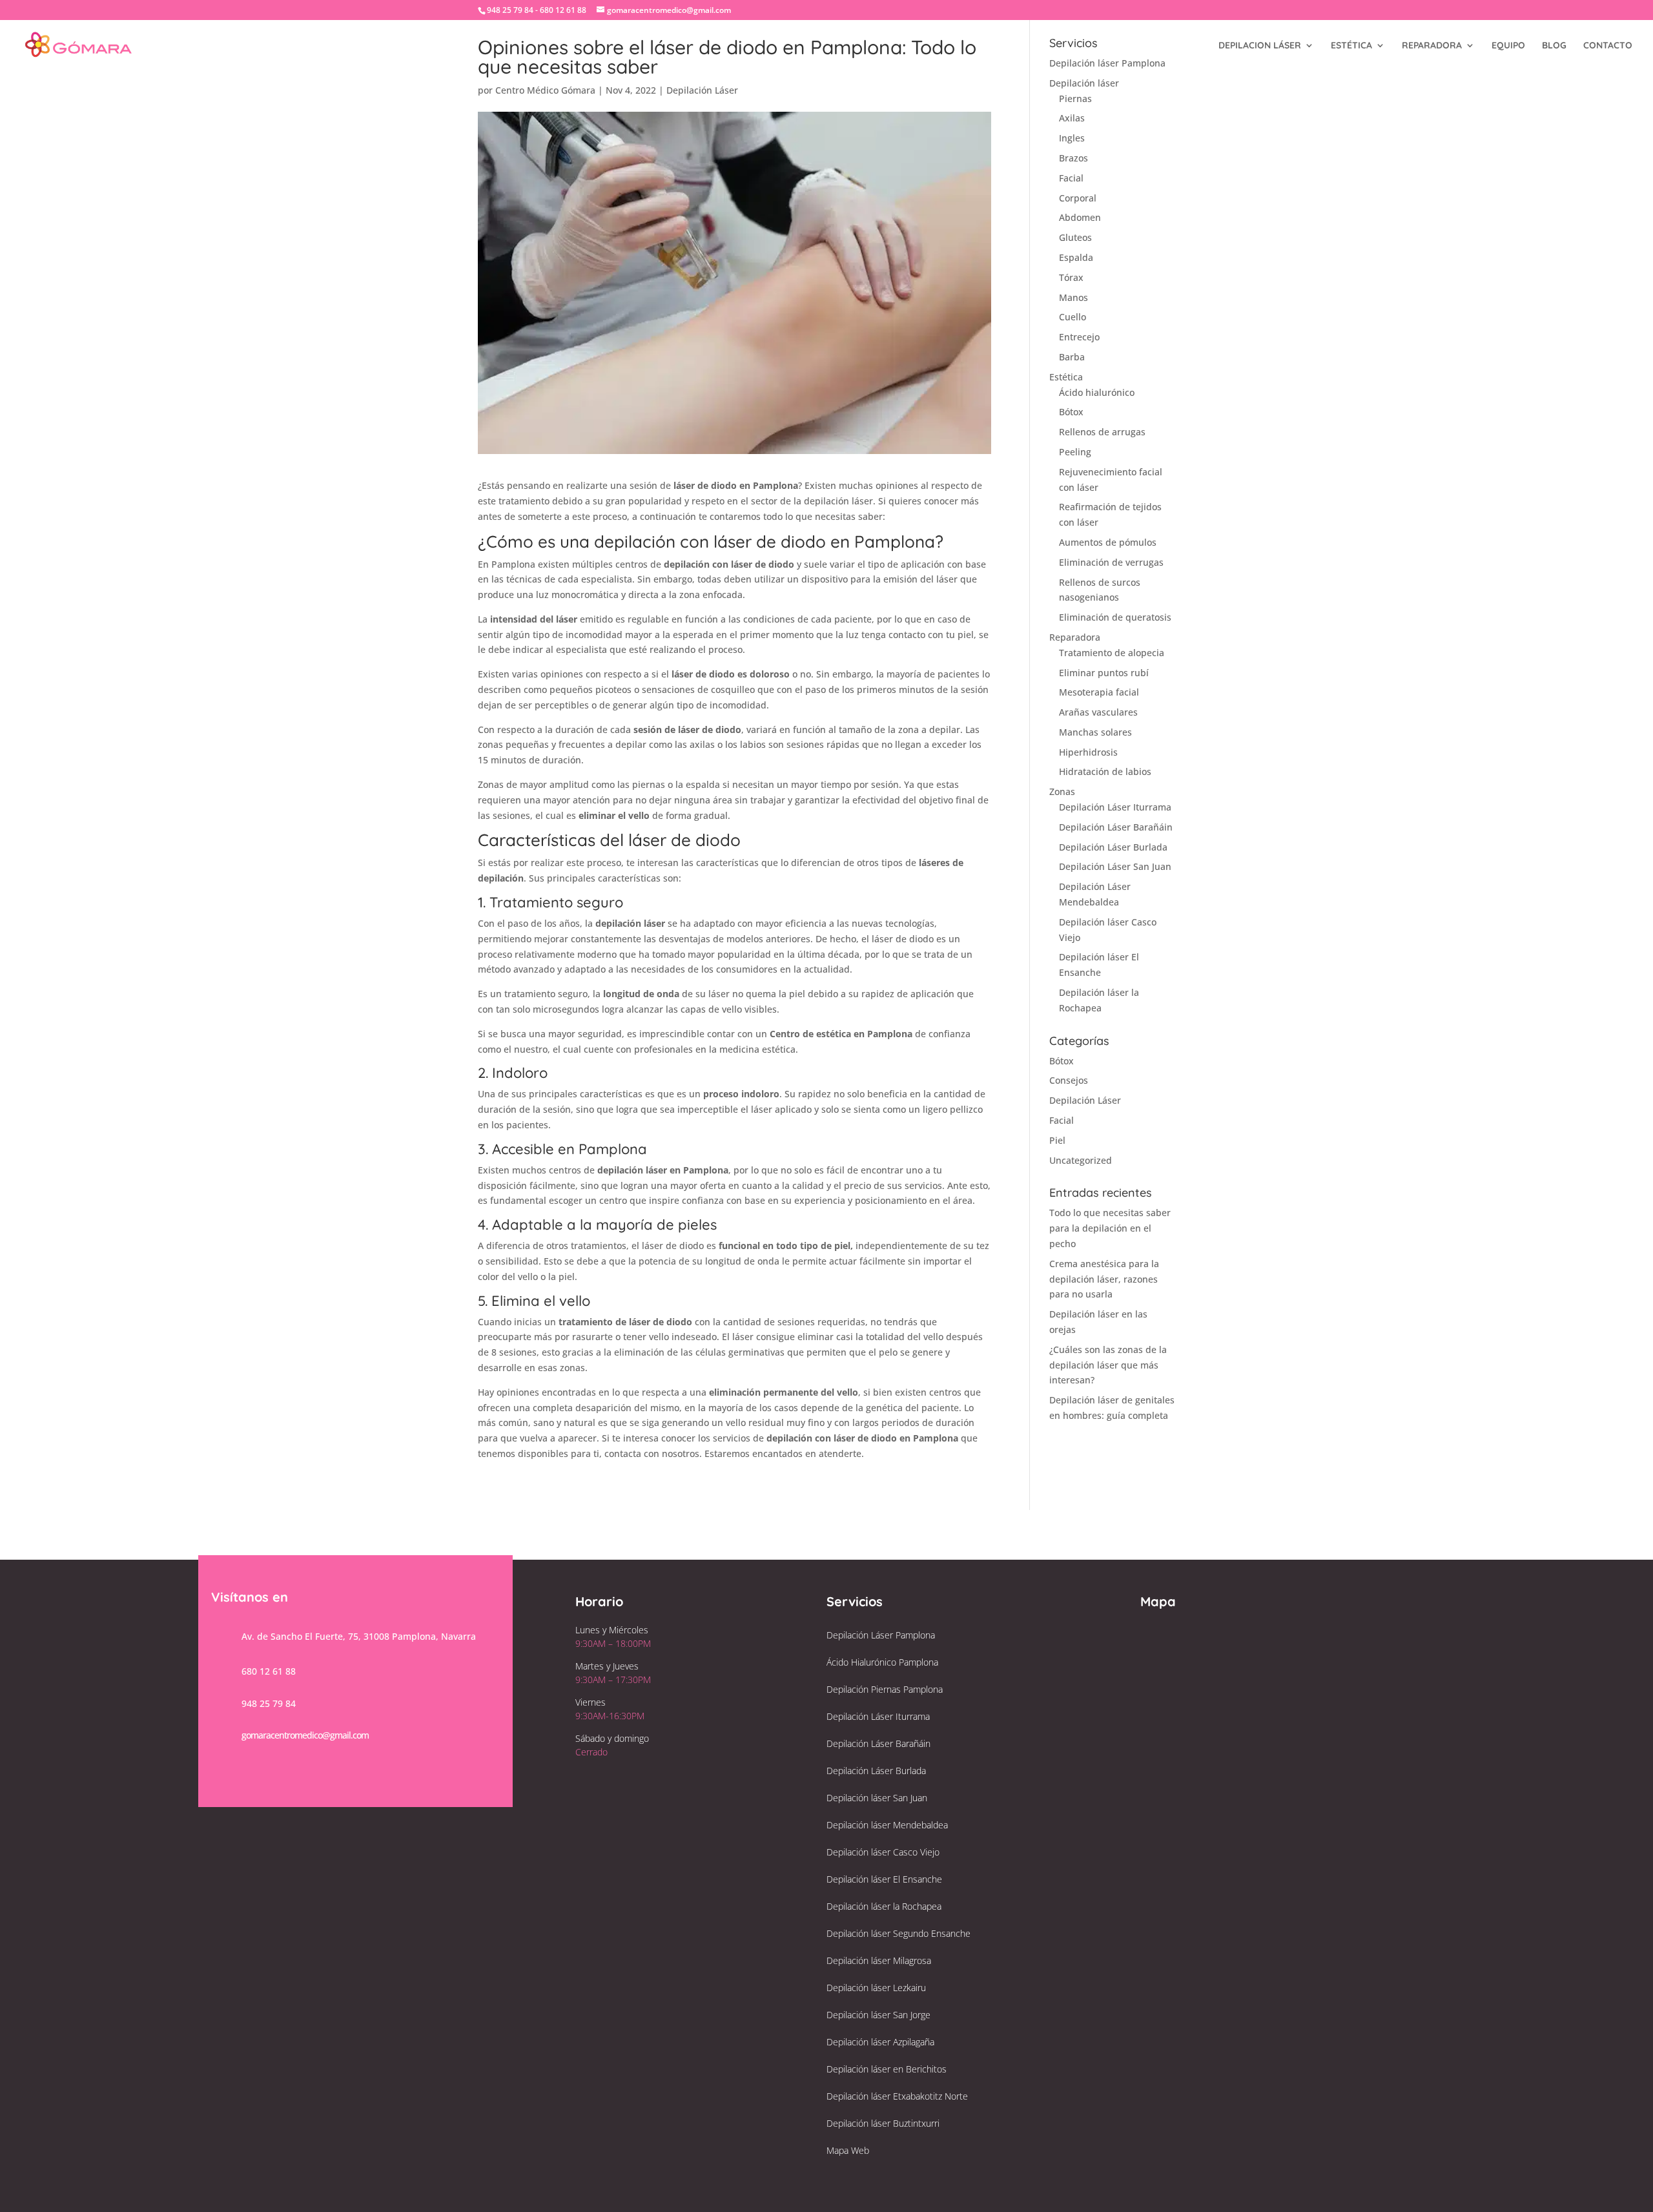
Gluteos (1075, 237)
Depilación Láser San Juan (1115, 866)
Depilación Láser (702, 90)
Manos (1073, 297)
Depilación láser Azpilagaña (880, 2042)
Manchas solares (1095, 732)
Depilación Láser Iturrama (1115, 807)
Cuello (1073, 317)
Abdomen (1080, 217)
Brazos (1073, 158)
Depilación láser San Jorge (878, 2015)
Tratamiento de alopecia (1112, 653)
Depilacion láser (1260, 46)
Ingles (1072, 138)
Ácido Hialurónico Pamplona (882, 1662)
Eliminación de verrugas (1111, 562)
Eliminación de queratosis (1115, 617)
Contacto (1608, 46)
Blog (1554, 46)
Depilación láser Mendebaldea (887, 1825)
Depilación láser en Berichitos (887, 2069)
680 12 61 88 (269, 1671)
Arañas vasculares (1098, 712)
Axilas (1072, 118)
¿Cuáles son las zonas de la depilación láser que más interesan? (1108, 1365)
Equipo (1508, 46)
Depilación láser (1084, 83)
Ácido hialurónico (1097, 392)
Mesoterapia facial (1099, 692)
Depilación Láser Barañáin (1116, 827)
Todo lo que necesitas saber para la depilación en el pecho (1110, 1228)
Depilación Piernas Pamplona (885, 1689)
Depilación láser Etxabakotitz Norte (897, 2096)
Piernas (1075, 98)
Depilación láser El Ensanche (884, 1879)
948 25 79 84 (269, 1703)
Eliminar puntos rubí (1104, 673)
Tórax (1071, 277)
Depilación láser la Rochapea (884, 1906)
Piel (1057, 1140)
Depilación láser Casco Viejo (883, 1852)
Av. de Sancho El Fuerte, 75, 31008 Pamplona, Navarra (359, 1636)
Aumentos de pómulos (1108, 542)
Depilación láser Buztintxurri (883, 2123)
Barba (1072, 357)
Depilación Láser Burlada (1113, 847)
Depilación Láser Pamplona (881, 1635)
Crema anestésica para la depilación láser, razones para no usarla (1104, 1279)
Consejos (1069, 1080)
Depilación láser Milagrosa (879, 1960)
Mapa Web (848, 2150)
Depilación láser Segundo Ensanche (898, 1933)
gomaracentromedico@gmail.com (305, 1735)
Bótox (1071, 412)
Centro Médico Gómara (545, 90)
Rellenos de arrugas (1102, 432)
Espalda (1076, 257)
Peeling (1075, 452)
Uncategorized (1081, 1160)
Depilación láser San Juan (877, 1798)
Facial (1071, 178)
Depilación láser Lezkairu (876, 1988)
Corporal (1078, 198)
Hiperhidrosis (1088, 752)
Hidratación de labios (1105, 771)
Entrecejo (1079, 337)
